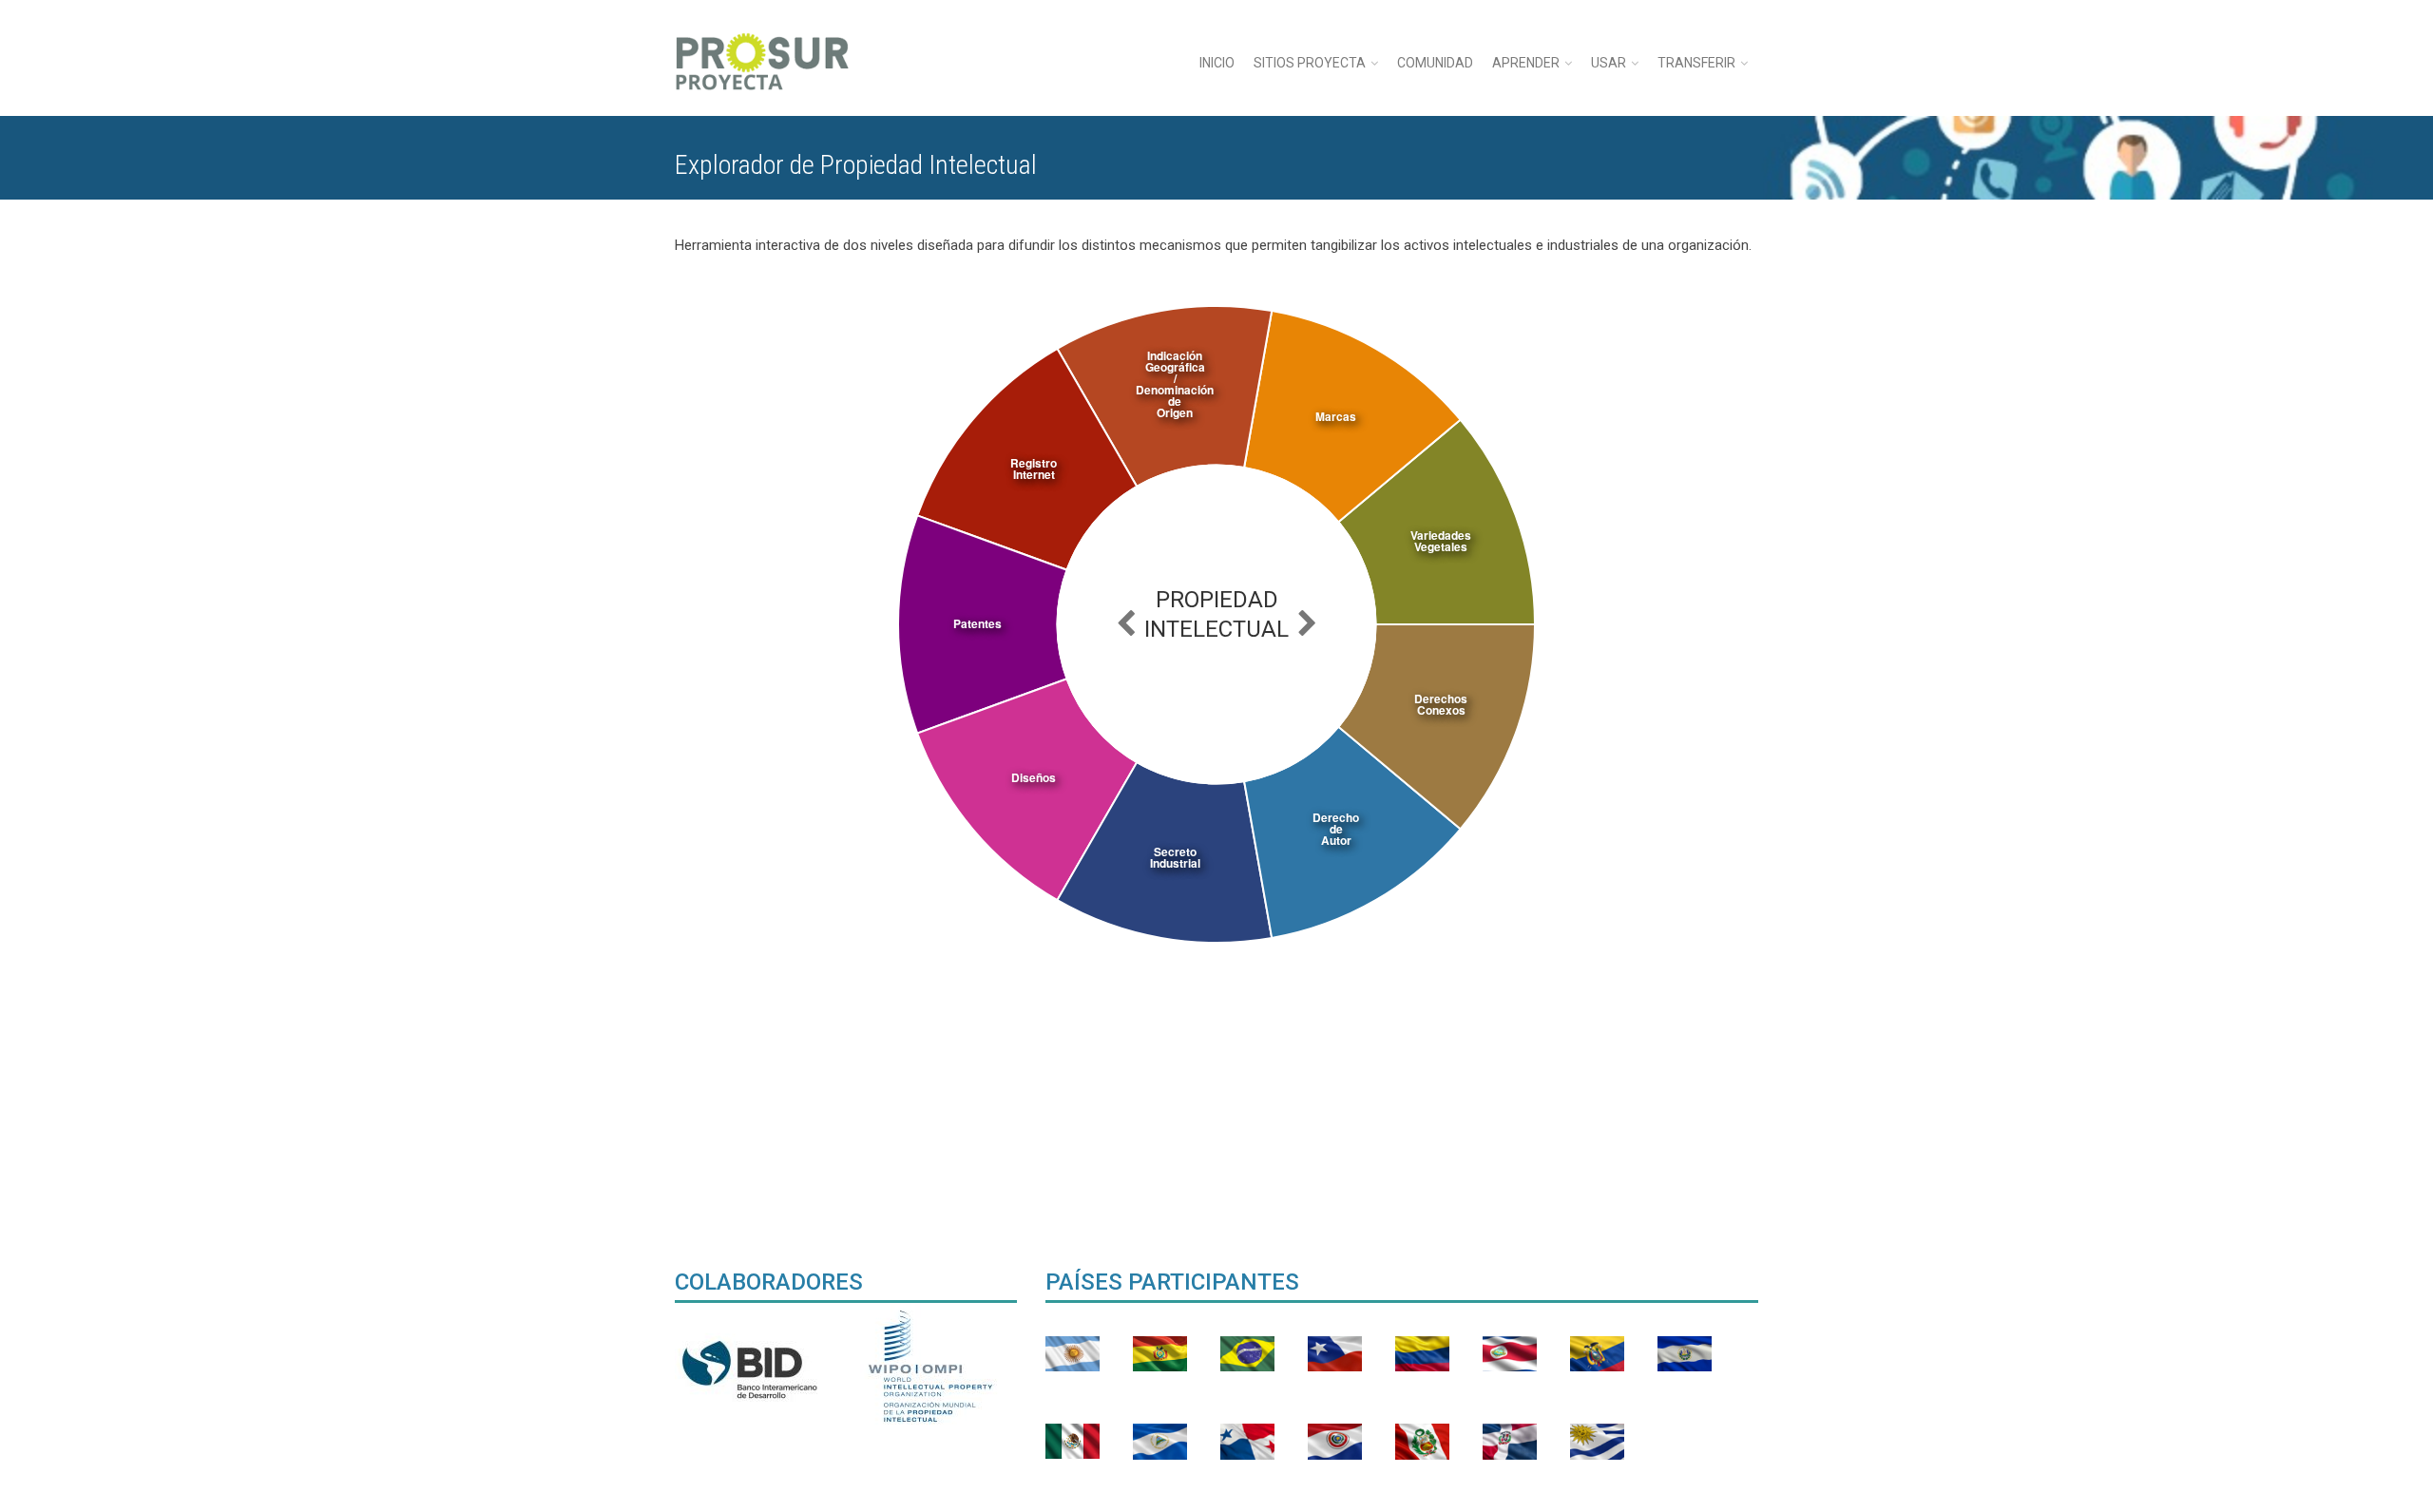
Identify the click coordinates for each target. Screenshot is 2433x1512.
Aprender (1526, 63)
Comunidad (1435, 63)
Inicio (1217, 63)
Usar (1609, 63)
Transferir (1696, 63)
